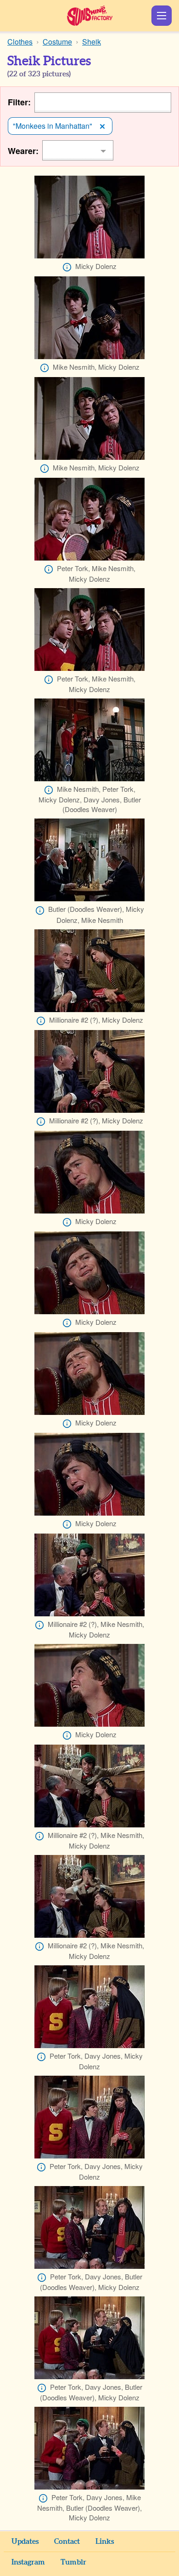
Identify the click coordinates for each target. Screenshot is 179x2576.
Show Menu (162, 16)
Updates (25, 2542)
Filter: (19, 102)
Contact (67, 2542)
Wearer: (23, 151)
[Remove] (102, 126)
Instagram (28, 2562)
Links (105, 2542)
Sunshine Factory (90, 16)
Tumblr (73, 2562)
